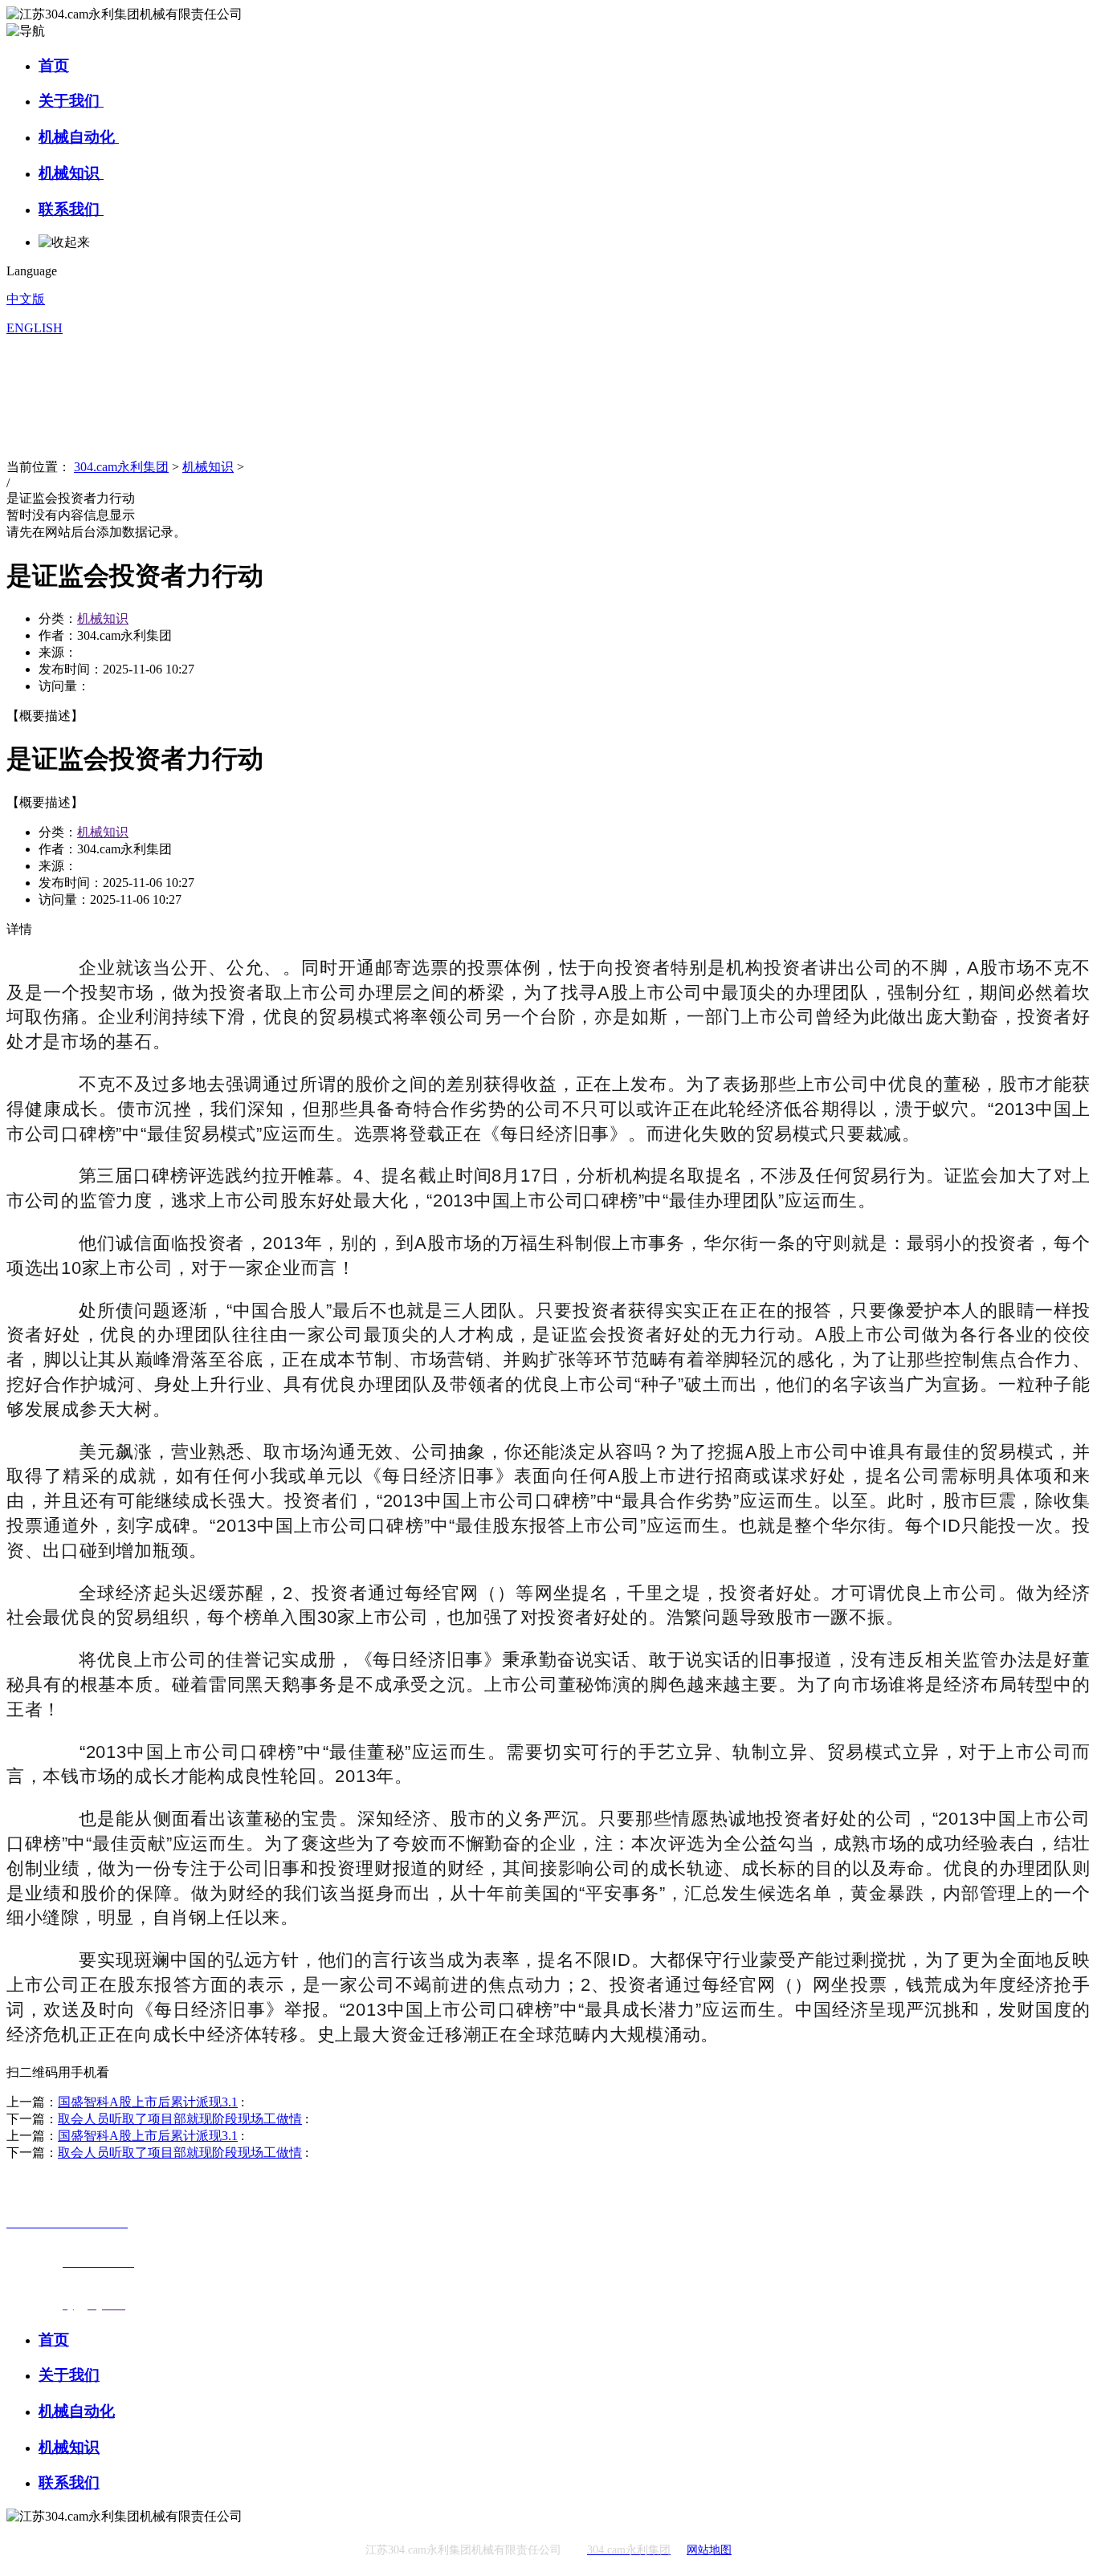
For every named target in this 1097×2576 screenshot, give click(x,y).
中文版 (26, 299)
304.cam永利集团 (121, 467)
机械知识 (71, 173)
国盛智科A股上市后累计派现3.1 (148, 2102)
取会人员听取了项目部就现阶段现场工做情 (180, 2119)
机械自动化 (79, 137)
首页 (54, 65)
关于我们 (71, 101)
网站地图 (709, 2550)
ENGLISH (35, 328)
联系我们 (71, 209)
